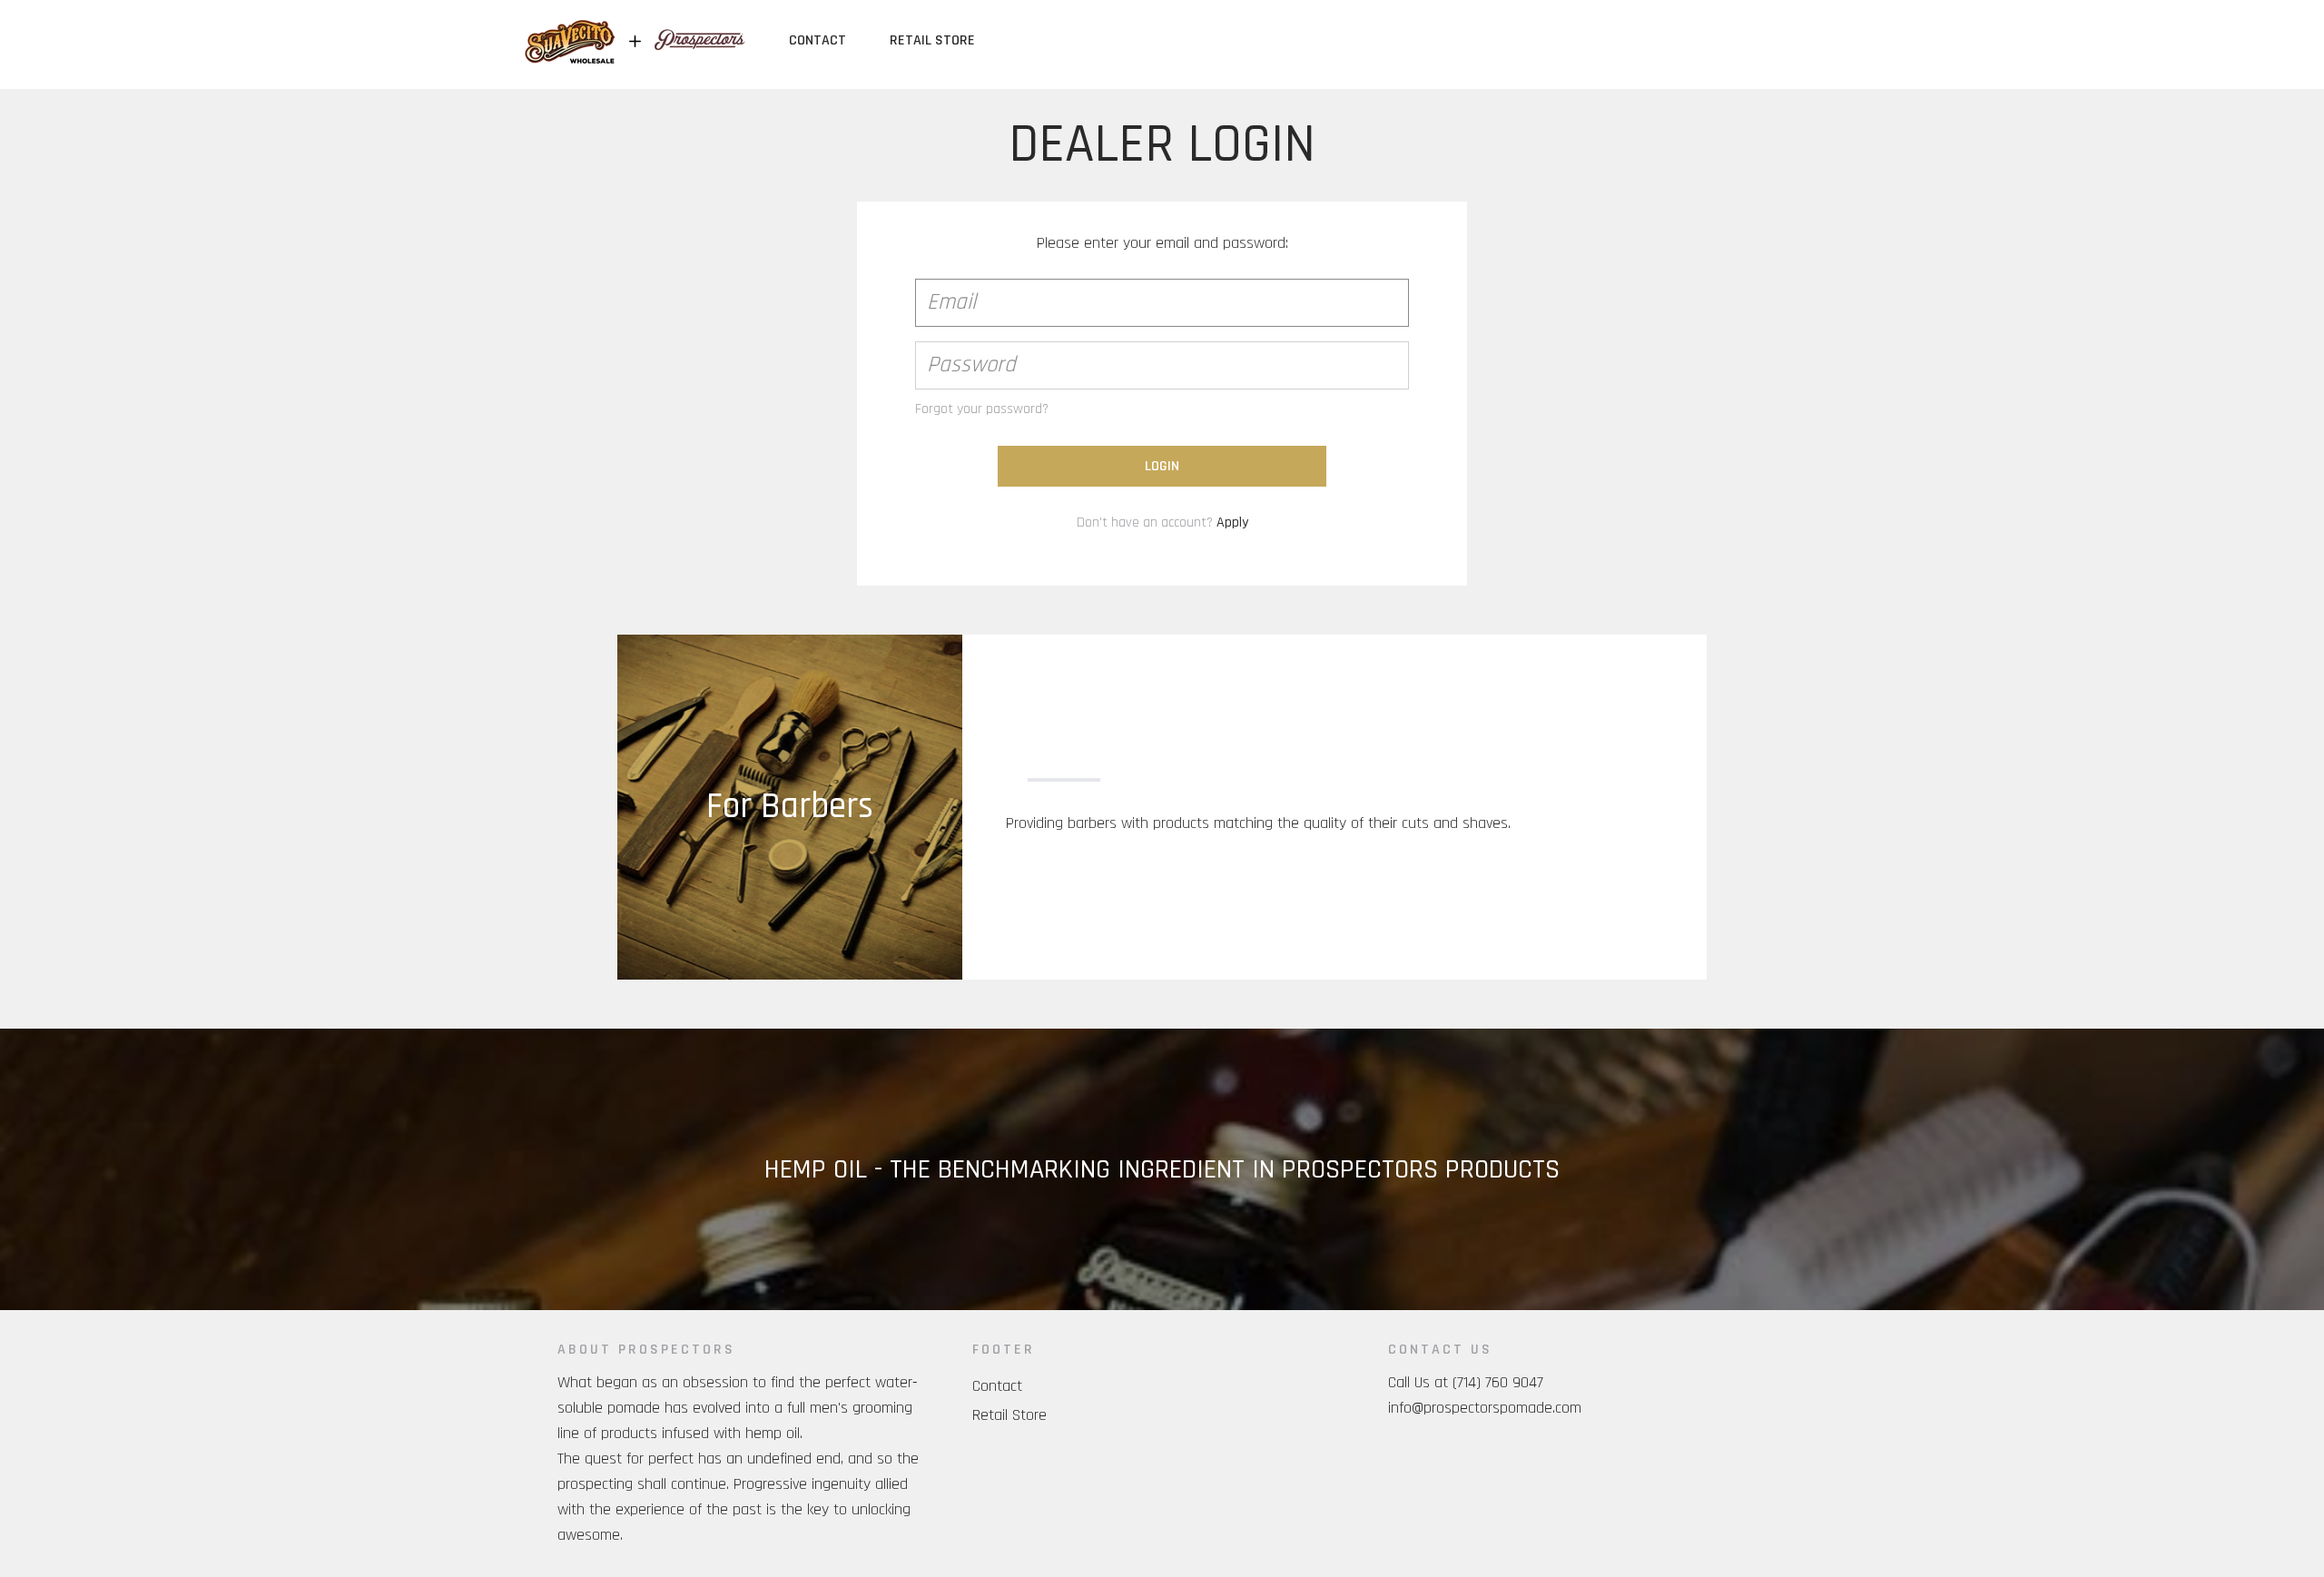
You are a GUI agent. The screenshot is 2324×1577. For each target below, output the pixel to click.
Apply (1232, 522)
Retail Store (1009, 1415)
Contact (997, 1386)
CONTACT (817, 40)
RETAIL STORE (932, 40)
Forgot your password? (982, 409)
